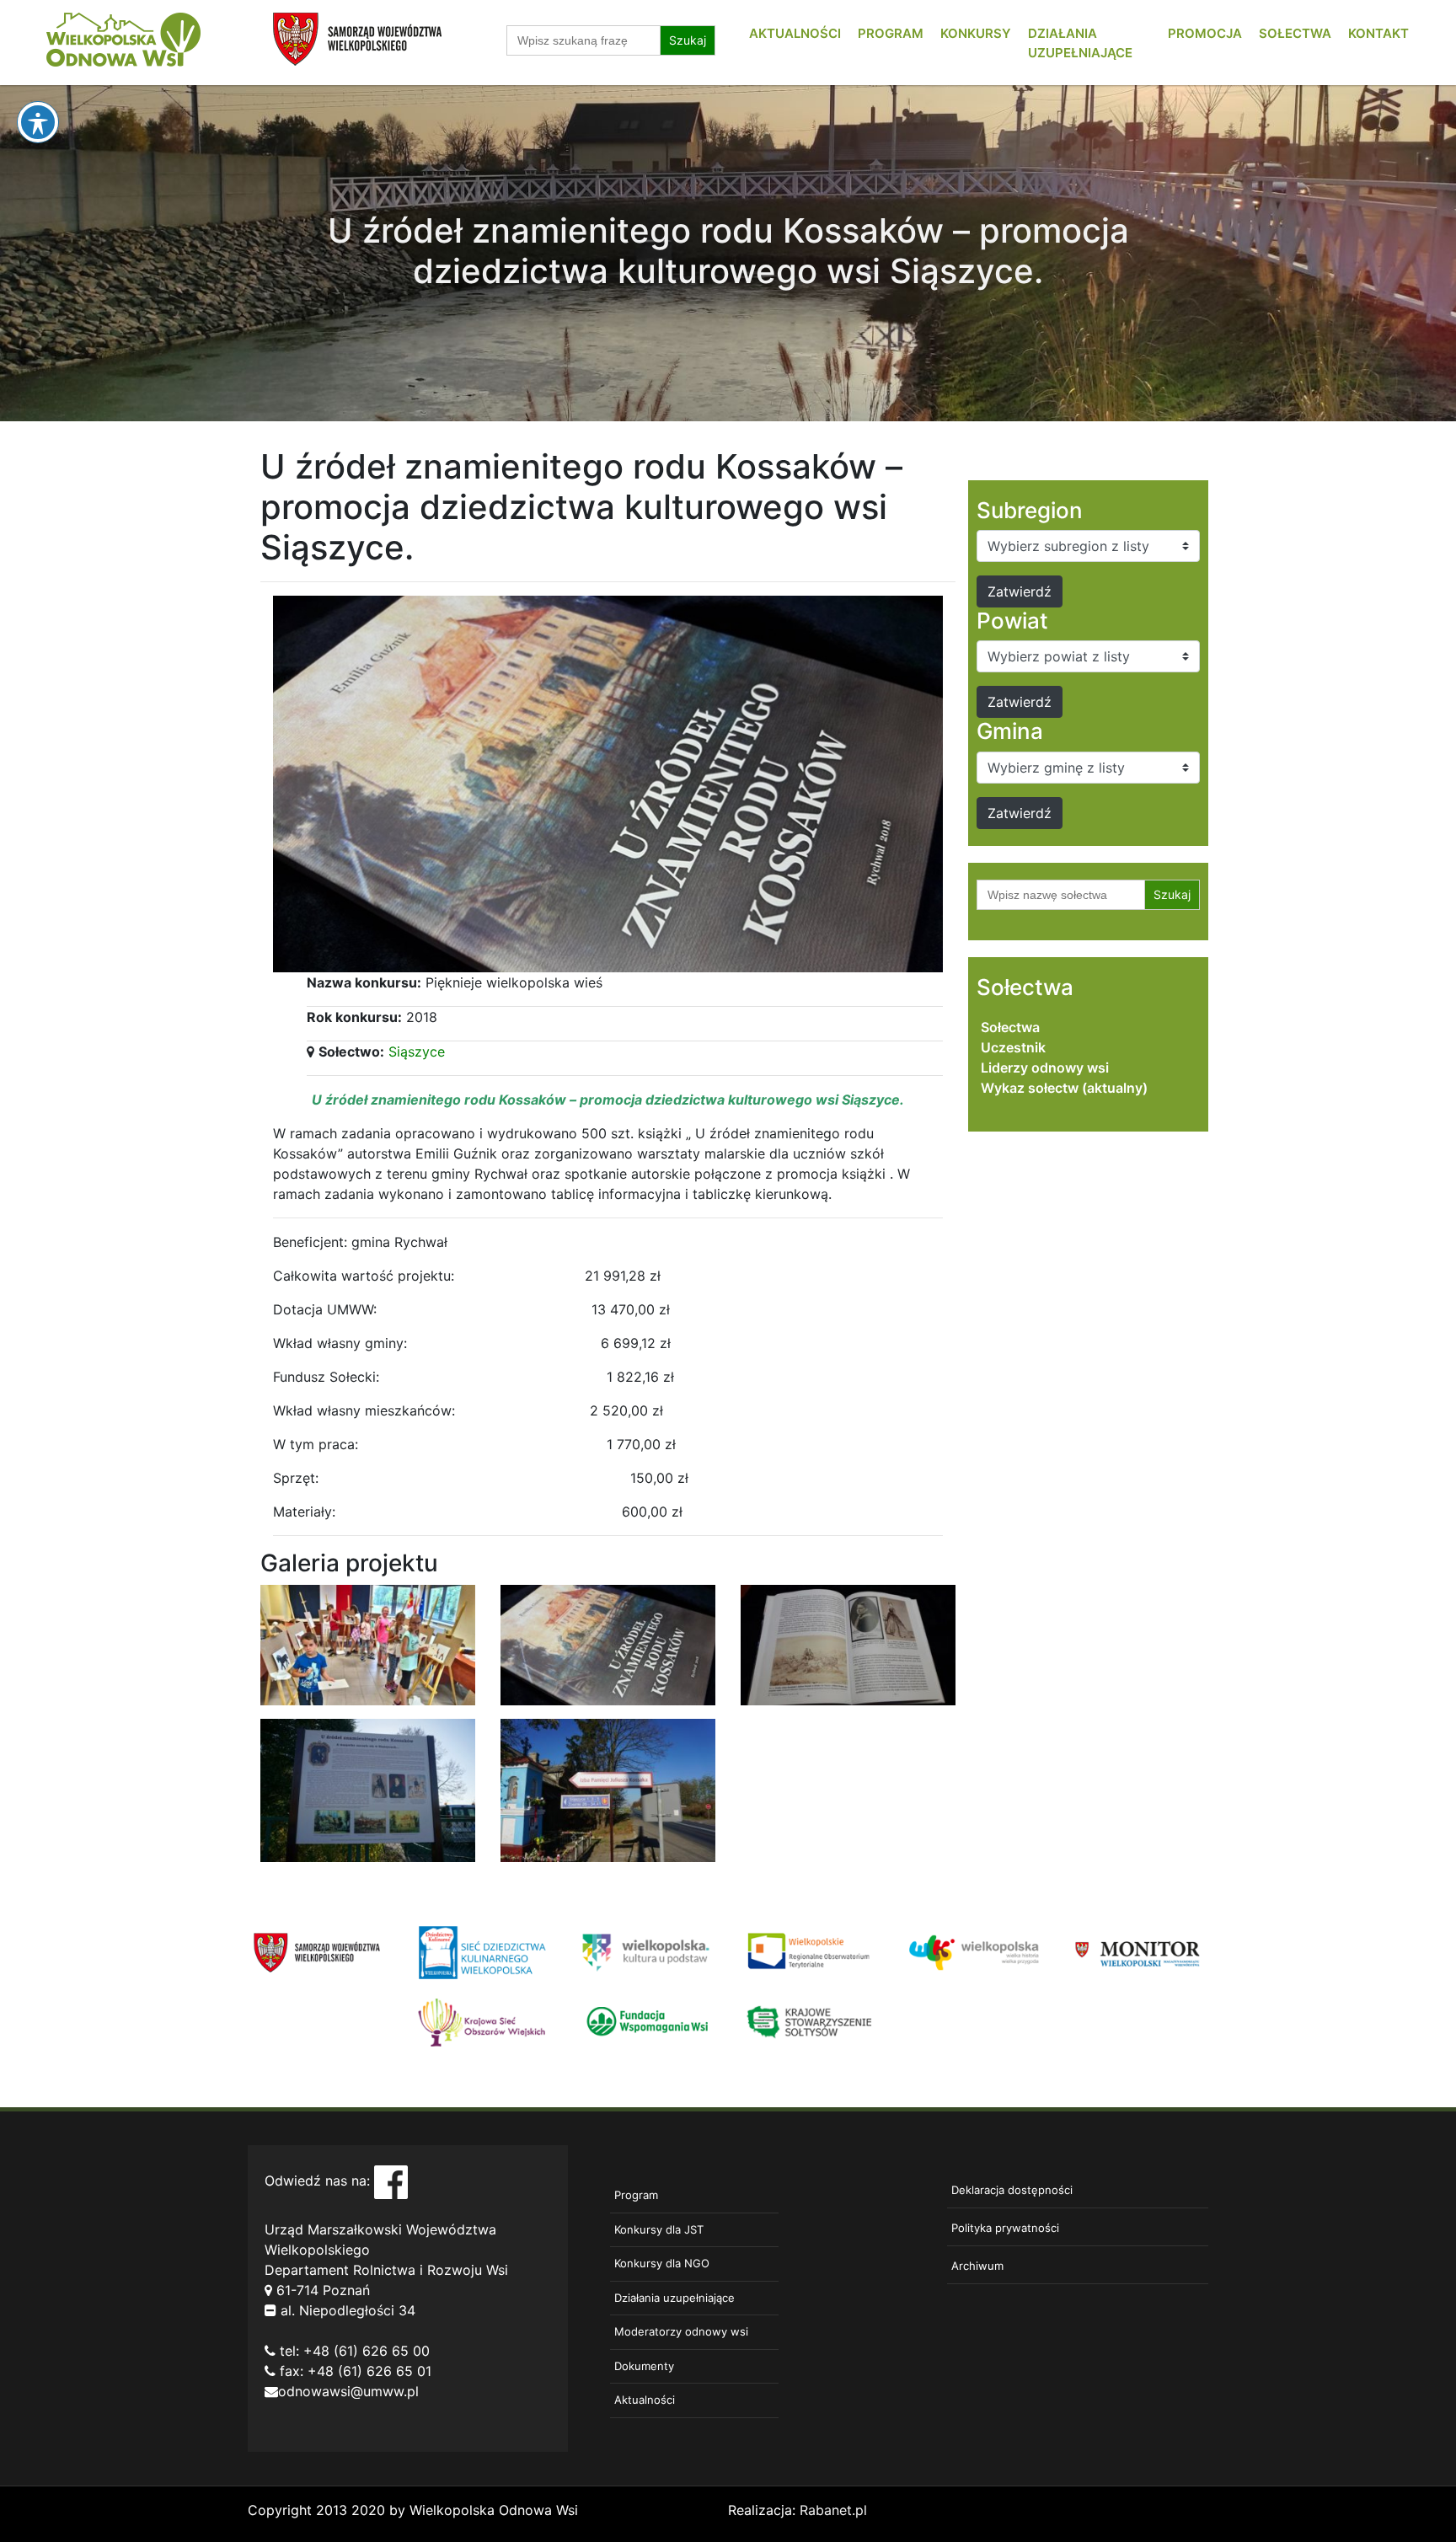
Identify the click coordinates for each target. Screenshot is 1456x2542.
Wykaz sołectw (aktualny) (1064, 1088)
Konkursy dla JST (659, 2229)
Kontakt (1378, 33)
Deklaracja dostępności (1012, 2190)
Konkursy (976, 33)
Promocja (1205, 33)
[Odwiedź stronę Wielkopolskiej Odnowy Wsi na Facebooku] (391, 2181)
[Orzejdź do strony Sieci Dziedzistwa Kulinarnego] (482, 1951)
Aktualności (795, 33)
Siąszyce (417, 1052)
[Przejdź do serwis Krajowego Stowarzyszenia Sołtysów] (810, 2021)
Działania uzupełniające (674, 2298)
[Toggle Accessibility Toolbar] (38, 122)
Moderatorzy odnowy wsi (681, 2331)
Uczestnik (1013, 1047)
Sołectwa (1295, 33)
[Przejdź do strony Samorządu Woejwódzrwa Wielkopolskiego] (317, 1951)
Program (891, 33)
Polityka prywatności (1005, 2228)
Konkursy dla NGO (662, 2263)
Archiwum (977, 2266)
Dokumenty (644, 2366)
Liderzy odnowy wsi (1045, 1068)
